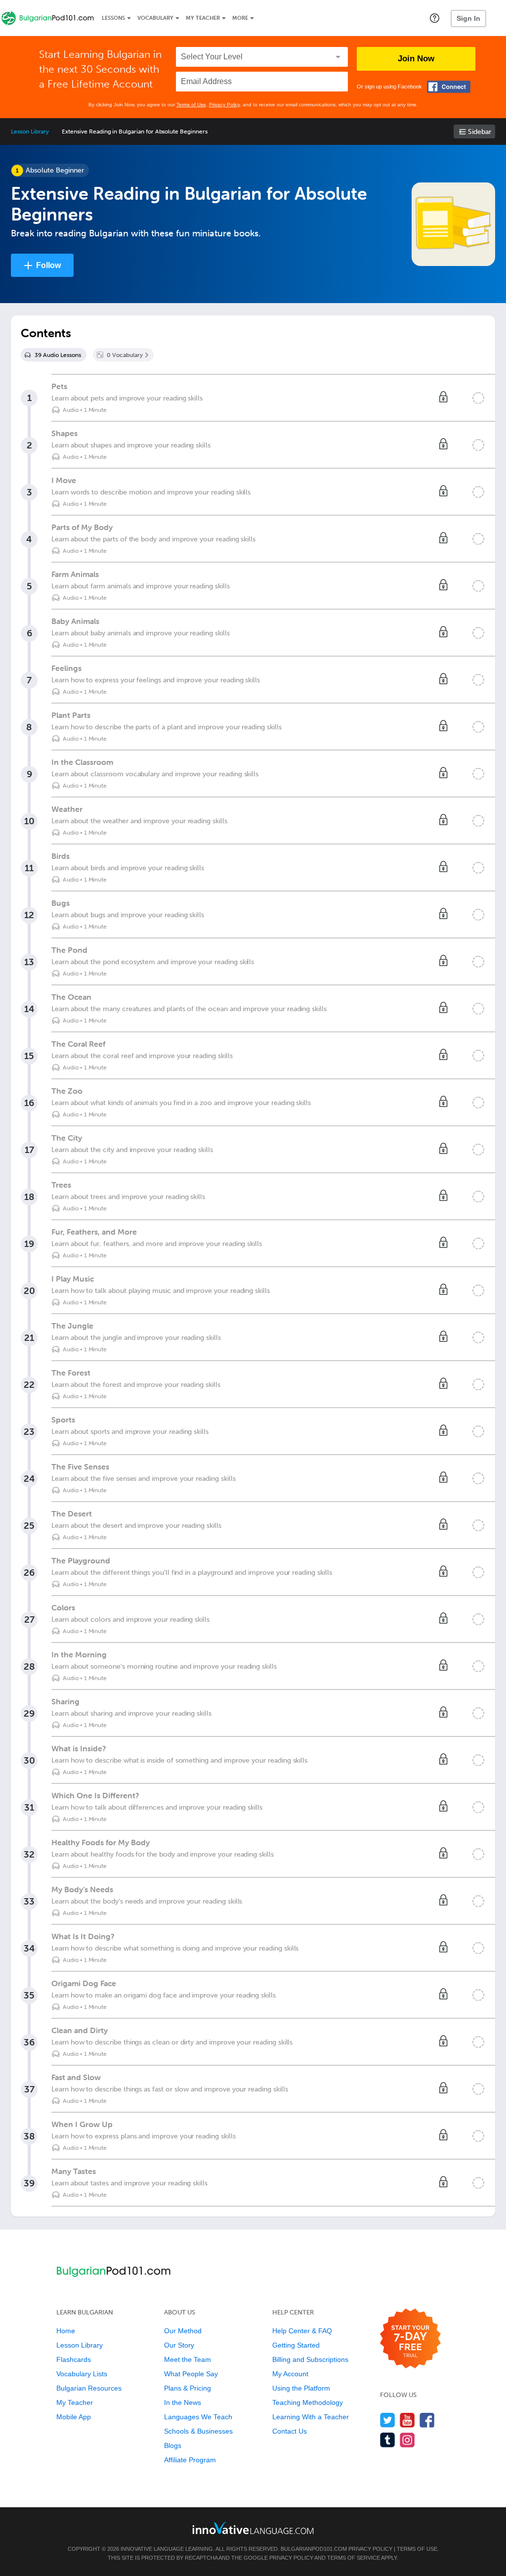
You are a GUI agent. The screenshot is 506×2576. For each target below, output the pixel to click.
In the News (183, 2402)
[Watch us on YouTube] (407, 2420)
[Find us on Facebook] (427, 2420)
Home (66, 2331)
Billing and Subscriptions (310, 2359)
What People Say (191, 2374)
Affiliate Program (190, 2460)
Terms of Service (354, 2558)
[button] (435, 18)
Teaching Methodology (308, 2402)
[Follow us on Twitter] (388, 2420)
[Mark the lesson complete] (478, 398)
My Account (290, 2374)
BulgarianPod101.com (314, 2549)
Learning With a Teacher (311, 2417)
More (240, 18)
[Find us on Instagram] (407, 2440)
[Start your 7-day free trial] (410, 2339)
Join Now (416, 59)
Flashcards (74, 2359)
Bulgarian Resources (89, 2388)
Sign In (468, 18)
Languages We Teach (198, 2417)
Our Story (179, 2345)
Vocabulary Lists (82, 2374)
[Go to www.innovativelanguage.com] (253, 2528)
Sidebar (480, 132)
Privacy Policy (224, 105)
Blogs (173, 2445)
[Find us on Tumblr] (388, 2440)
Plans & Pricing (188, 2388)
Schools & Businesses (198, 2431)
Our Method (183, 2331)
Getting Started (296, 2345)
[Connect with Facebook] (449, 87)
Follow (48, 265)
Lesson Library (30, 132)
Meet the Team (188, 2359)
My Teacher (203, 18)
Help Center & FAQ (302, 2331)
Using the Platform (301, 2388)
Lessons (113, 18)
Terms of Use (191, 105)
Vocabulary (155, 18)
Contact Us (290, 2431)
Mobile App (74, 2417)
